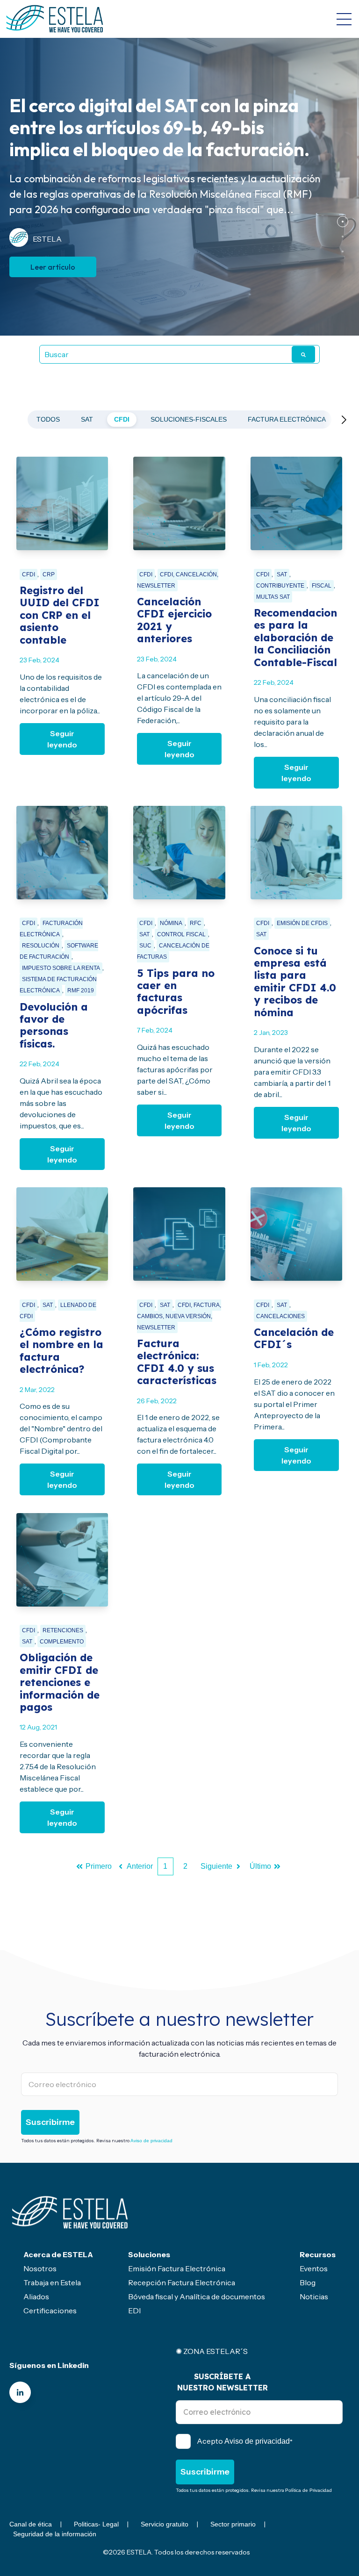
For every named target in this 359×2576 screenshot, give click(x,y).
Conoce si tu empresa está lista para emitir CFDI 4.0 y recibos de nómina (295, 982)
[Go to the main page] (55, 19)
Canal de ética (31, 2524)
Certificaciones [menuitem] (50, 2311)
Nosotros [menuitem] (40, 2268)
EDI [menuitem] (134, 2311)
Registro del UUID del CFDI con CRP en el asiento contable (60, 615)
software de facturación (59, 951)
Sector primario (233, 2524)
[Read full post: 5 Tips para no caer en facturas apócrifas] (179, 853)
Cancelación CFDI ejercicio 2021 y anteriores (174, 620)
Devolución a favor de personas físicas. (54, 1025)
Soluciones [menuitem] (149, 2254)
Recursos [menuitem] (318, 2254)
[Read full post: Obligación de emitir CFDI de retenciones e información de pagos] (62, 1560)
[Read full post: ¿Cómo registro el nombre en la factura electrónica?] (62, 1234)
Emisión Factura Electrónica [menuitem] (177, 2268)
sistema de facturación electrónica (58, 985)
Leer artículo (53, 274)
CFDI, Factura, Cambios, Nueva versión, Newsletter (179, 1316)
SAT (87, 419)
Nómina (171, 923)
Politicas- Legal (96, 2524)
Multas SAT (273, 597)
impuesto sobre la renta (61, 968)
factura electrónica (287, 419)
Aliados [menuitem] (36, 2296)
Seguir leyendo (62, 739)
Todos (48, 419)
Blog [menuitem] (308, 2282)
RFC (196, 923)
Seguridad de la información (55, 2534)
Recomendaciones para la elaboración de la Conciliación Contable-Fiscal (295, 638)
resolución (41, 946)
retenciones (63, 1630)
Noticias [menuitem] (314, 2296)
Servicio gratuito (165, 2524)
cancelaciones (280, 1316)
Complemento (62, 1642)
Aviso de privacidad (151, 2141)
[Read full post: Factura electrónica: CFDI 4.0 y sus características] (179, 1234)
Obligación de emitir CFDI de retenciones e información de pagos (60, 1682)
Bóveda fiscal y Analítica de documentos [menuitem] (197, 2296)
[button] (343, 222)
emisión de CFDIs (302, 923)
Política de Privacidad (309, 2490)
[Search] (303, 354)
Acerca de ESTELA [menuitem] (58, 2254)
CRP (49, 574)
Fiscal (322, 586)
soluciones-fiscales (189, 419)
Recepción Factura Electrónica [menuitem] (182, 2282)
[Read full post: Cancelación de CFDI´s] (296, 1234)
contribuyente (280, 586)
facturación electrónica (51, 929)
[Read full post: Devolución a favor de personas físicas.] (62, 853)
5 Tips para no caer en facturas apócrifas (176, 992)
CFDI (122, 419)
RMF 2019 (81, 990)
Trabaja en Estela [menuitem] (52, 2282)
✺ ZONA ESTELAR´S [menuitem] (212, 2351)
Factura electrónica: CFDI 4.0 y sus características (177, 1362)
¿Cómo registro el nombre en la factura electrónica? (61, 1351)
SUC (145, 946)
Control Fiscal (181, 934)
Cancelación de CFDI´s (294, 1338)
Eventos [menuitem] (314, 2268)
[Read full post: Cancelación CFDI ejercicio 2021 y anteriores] (179, 503)
